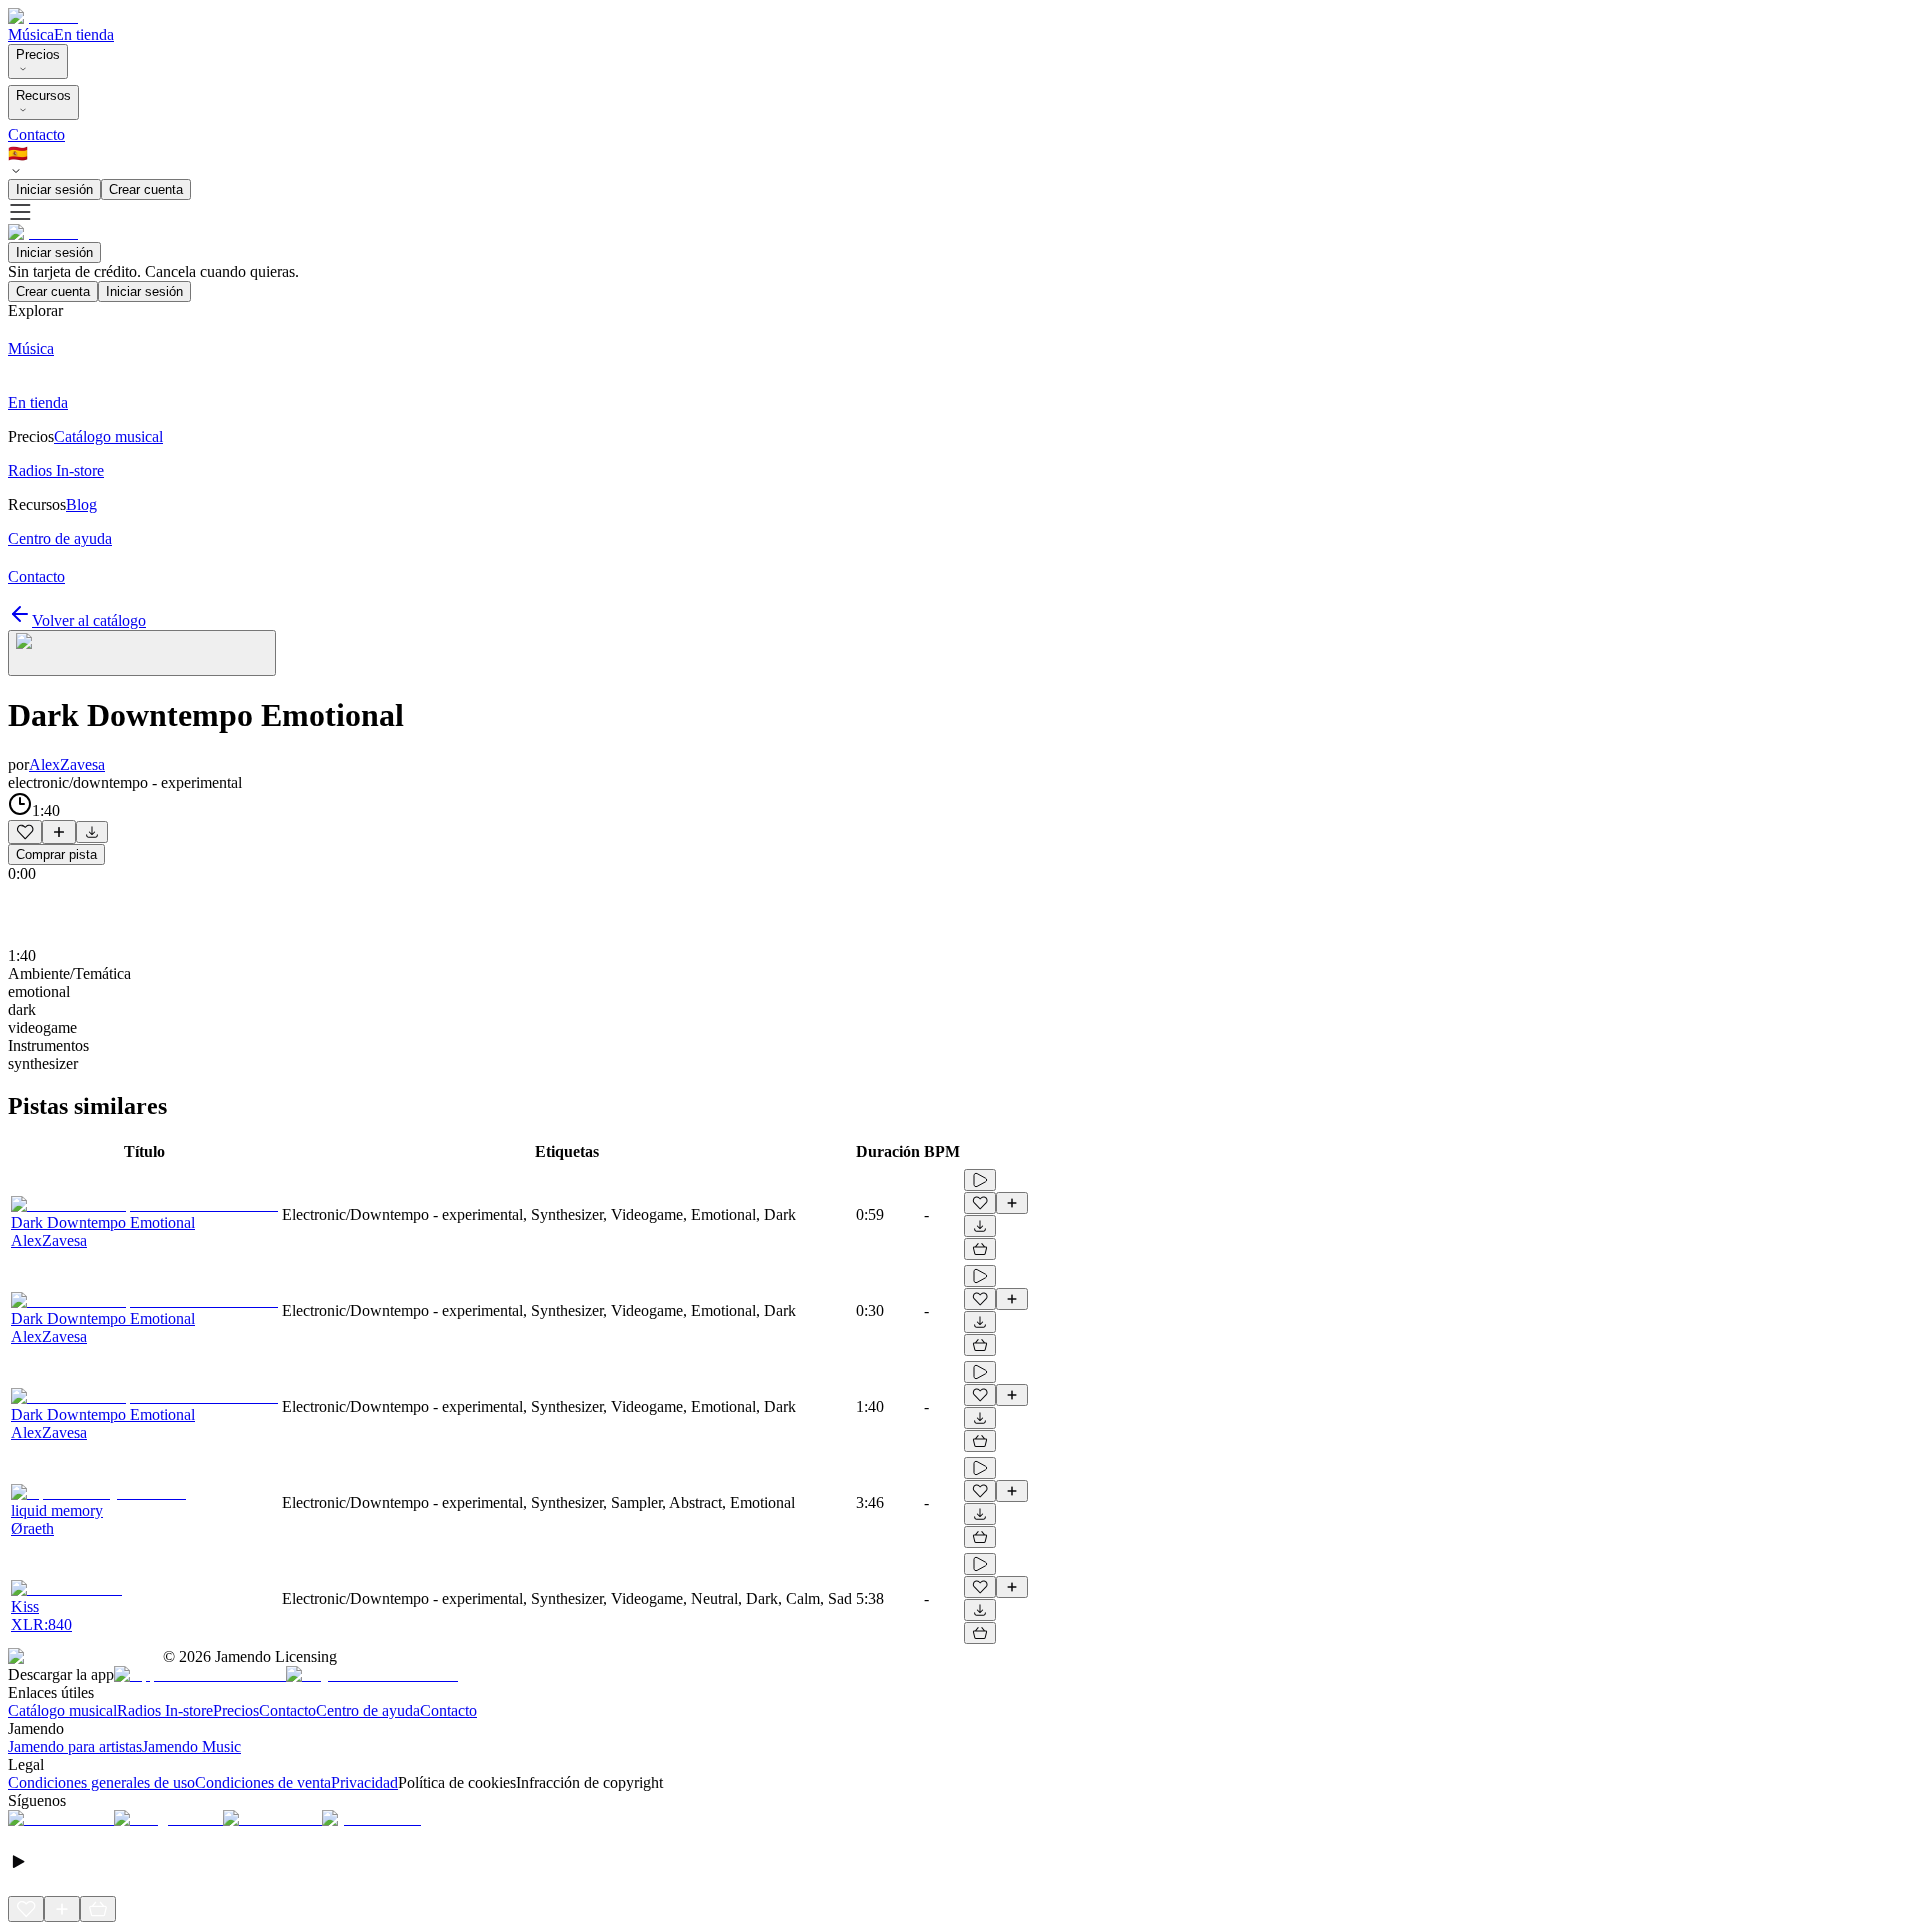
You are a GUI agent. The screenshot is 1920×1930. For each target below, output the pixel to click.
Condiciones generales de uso (101, 1782)
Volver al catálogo (89, 620)
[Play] (142, 653)
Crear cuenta (146, 189)
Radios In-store (165, 1710)
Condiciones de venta (263, 1782)
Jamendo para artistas (75, 1746)
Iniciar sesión (54, 189)
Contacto (36, 134)
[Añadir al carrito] (980, 1249)
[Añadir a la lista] (59, 832)
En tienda (84, 34)
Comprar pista (56, 854)
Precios (38, 54)
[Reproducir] (980, 1180)
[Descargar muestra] (92, 832)
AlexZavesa (67, 764)
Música (31, 34)
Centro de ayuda (368, 1710)
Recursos (43, 95)
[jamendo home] (43, 16)
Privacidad (364, 1782)
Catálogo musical (62, 1710)
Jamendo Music (191, 1746)
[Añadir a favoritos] (25, 832)
